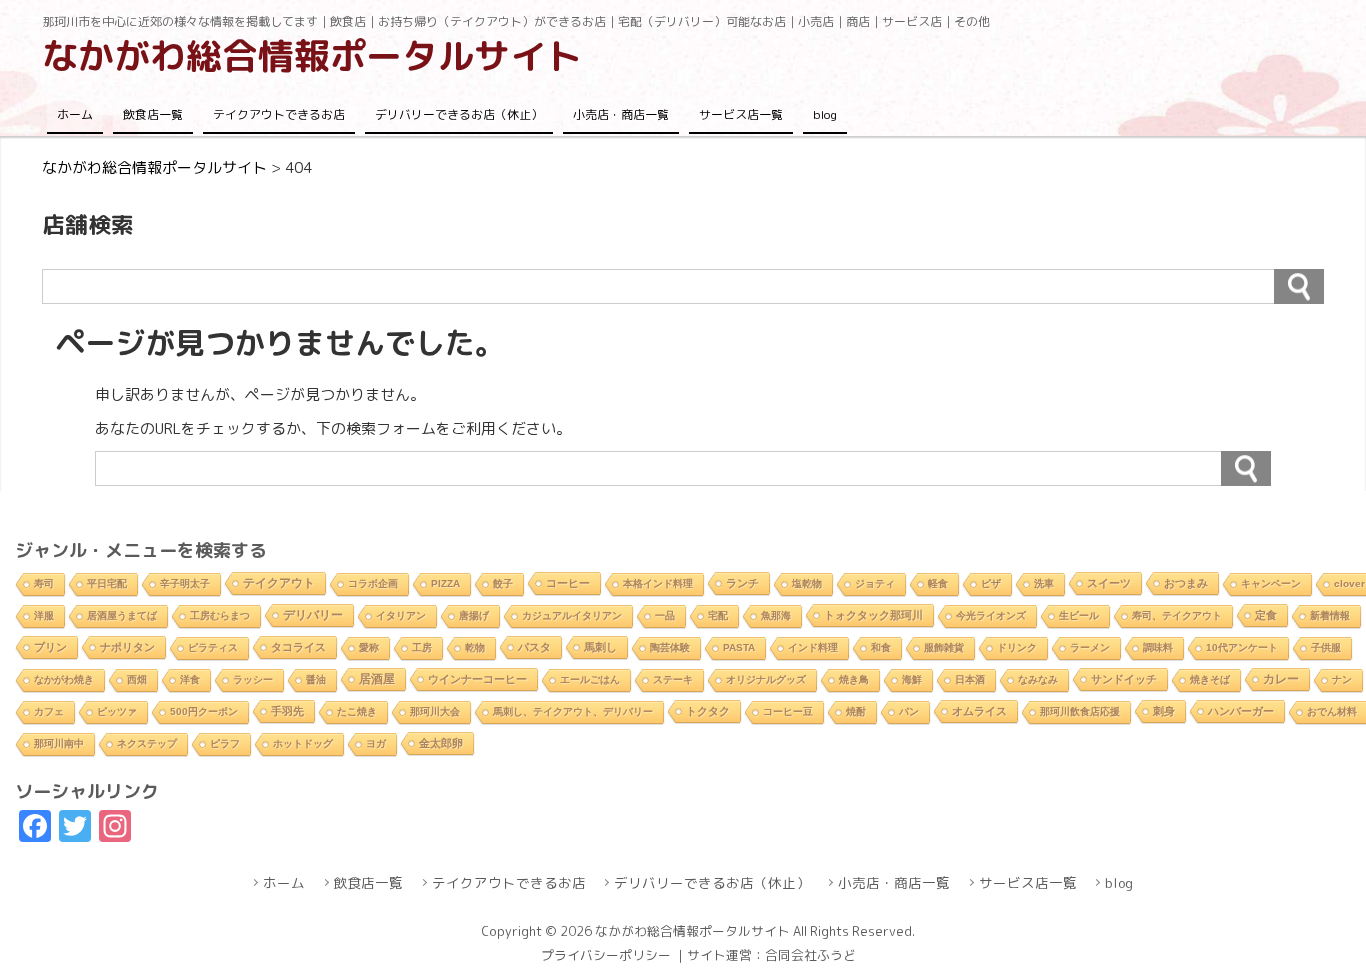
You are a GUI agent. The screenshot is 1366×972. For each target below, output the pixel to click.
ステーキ (673, 679)
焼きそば (1210, 679)
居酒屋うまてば (122, 615)
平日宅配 (107, 583)
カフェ (49, 711)
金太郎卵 (441, 743)
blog (825, 114)
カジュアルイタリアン (572, 615)
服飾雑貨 (944, 647)
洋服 (44, 615)
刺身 (1164, 711)
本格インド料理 (658, 583)
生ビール (1079, 615)
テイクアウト (279, 583)
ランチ (742, 583)
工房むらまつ (220, 615)
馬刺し (600, 647)
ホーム (75, 114)
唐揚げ (474, 615)
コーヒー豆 (788, 711)
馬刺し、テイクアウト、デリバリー (573, 711)
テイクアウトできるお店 (279, 114)
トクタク (708, 711)
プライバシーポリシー (606, 955)
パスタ (534, 647)
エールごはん (590, 679)
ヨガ (376, 743)
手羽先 (287, 711)
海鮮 (912, 679)
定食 (1266, 615)
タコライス (298, 647)
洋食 (190, 679)
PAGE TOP (1317, 924)
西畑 (137, 679)
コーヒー (568, 583)
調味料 (1158, 647)
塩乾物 (807, 583)
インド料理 (813, 647)
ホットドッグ (303, 743)
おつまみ (1186, 583)
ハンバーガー (1241, 711)
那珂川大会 (435, 711)
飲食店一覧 (153, 114)
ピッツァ (117, 711)
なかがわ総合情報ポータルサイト (312, 55)
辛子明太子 (185, 583)
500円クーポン (204, 711)
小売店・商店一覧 (621, 114)
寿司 (44, 583)
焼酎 (856, 711)
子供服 (1326, 647)
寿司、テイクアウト (1177, 615)
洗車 (1044, 583)
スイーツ (1109, 583)
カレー (1281, 679)
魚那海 (776, 615)
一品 (665, 615)
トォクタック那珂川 (873, 615)
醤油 (316, 679)
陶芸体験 (670, 647)
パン (909, 711)
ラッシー (253, 679)
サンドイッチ (1124, 679)
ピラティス (213, 647)
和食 (881, 647)
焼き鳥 (854, 679)
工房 (422, 647)
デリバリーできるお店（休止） (459, 114)
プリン (50, 647)
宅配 (718, 615)
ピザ (991, 583)
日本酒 (970, 679)
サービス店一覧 (741, 114)
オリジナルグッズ (766, 679)
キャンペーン (1271, 583)
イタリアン (401, 615)
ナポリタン (127, 647)
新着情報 (1330, 615)
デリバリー (313, 615)
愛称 (369, 647)
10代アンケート (1242, 647)
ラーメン (1090, 647)
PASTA (739, 647)
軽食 (938, 583)
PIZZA (445, 583)
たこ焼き (357, 711)
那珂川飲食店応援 (1080, 711)
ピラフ (225, 743)
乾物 (475, 647)
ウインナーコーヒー (477, 679)
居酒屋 (377, 678)
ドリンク (1017, 647)
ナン (1342, 679)
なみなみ (1038, 679)
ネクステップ (147, 743)
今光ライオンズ (991, 615)
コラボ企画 (373, 583)
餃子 (503, 583)
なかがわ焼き (64, 679)
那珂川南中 (59, 743)
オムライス (979, 711)
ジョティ (875, 583)
